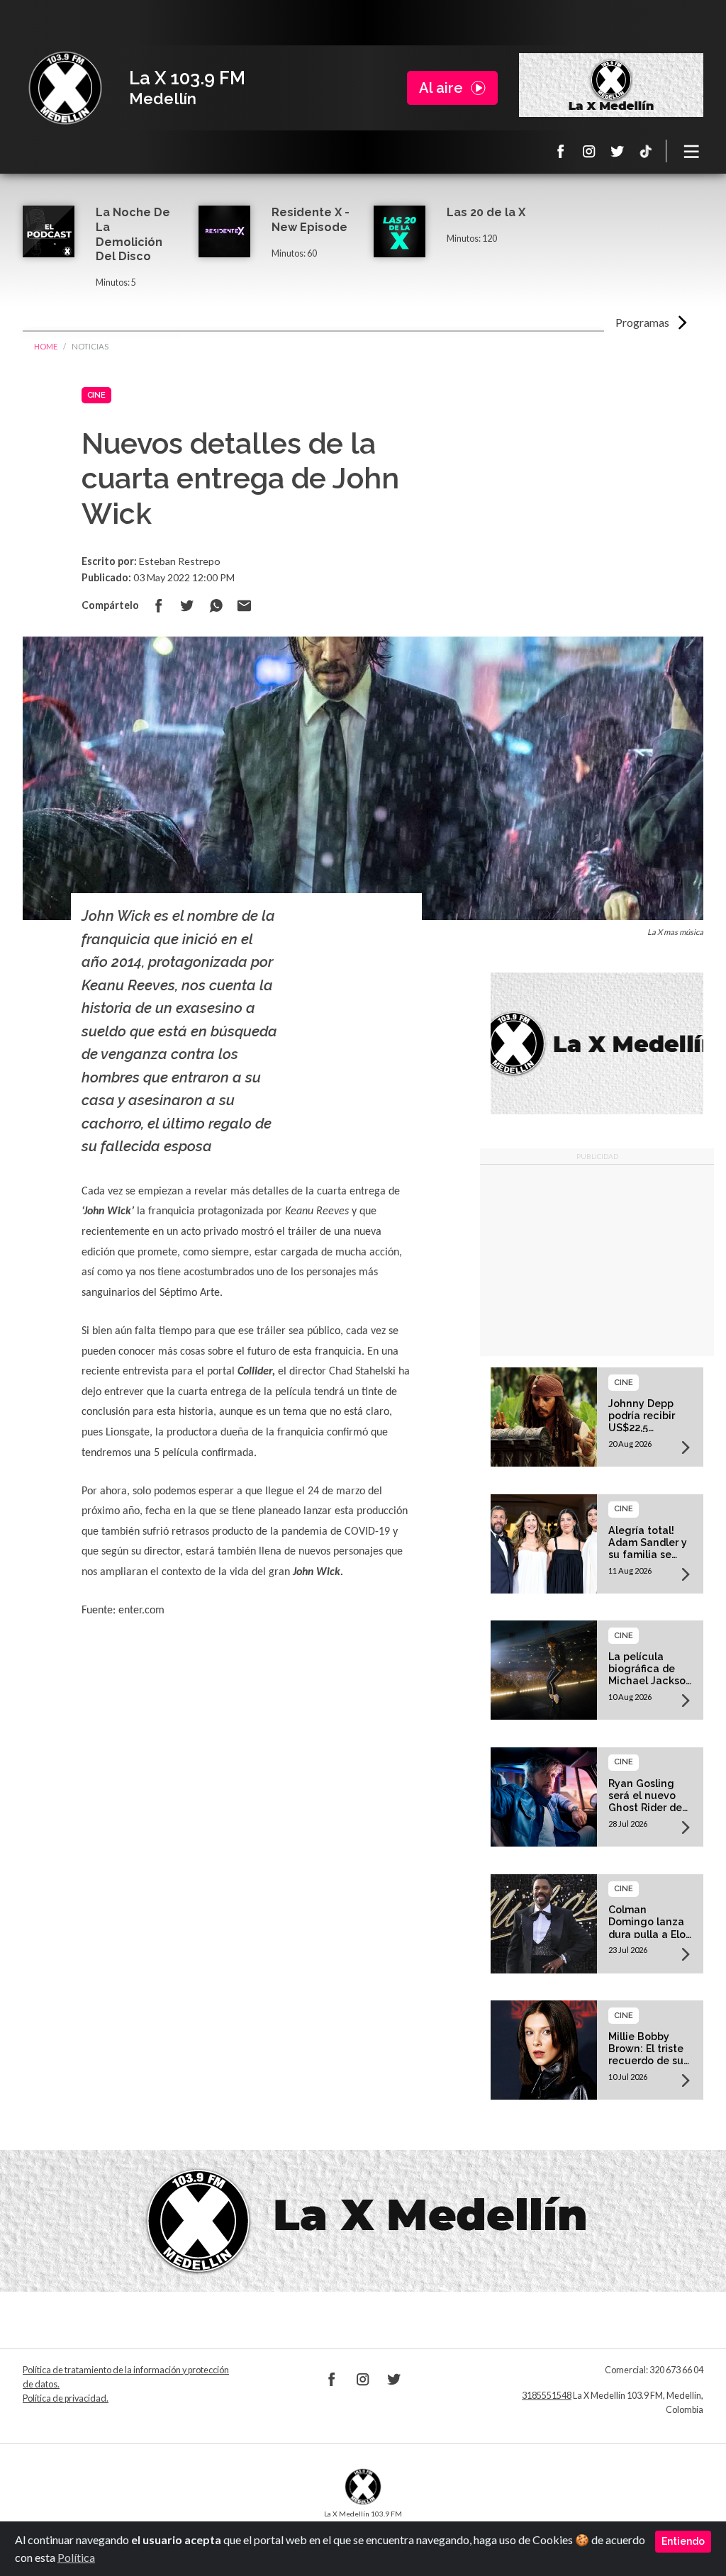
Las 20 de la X (486, 212)
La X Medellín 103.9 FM (65, 88)
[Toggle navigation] (692, 151)
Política (76, 2557)
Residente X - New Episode (311, 220)
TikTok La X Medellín (646, 151)
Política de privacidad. (66, 2398)
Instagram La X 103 (589, 151)
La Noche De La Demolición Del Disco (133, 234)
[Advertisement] (597, 1260)
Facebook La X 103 (561, 151)
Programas (642, 322)
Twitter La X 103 (618, 151)
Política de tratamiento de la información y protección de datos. (126, 2377)
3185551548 (547, 2396)
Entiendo (683, 2541)
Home (46, 346)
